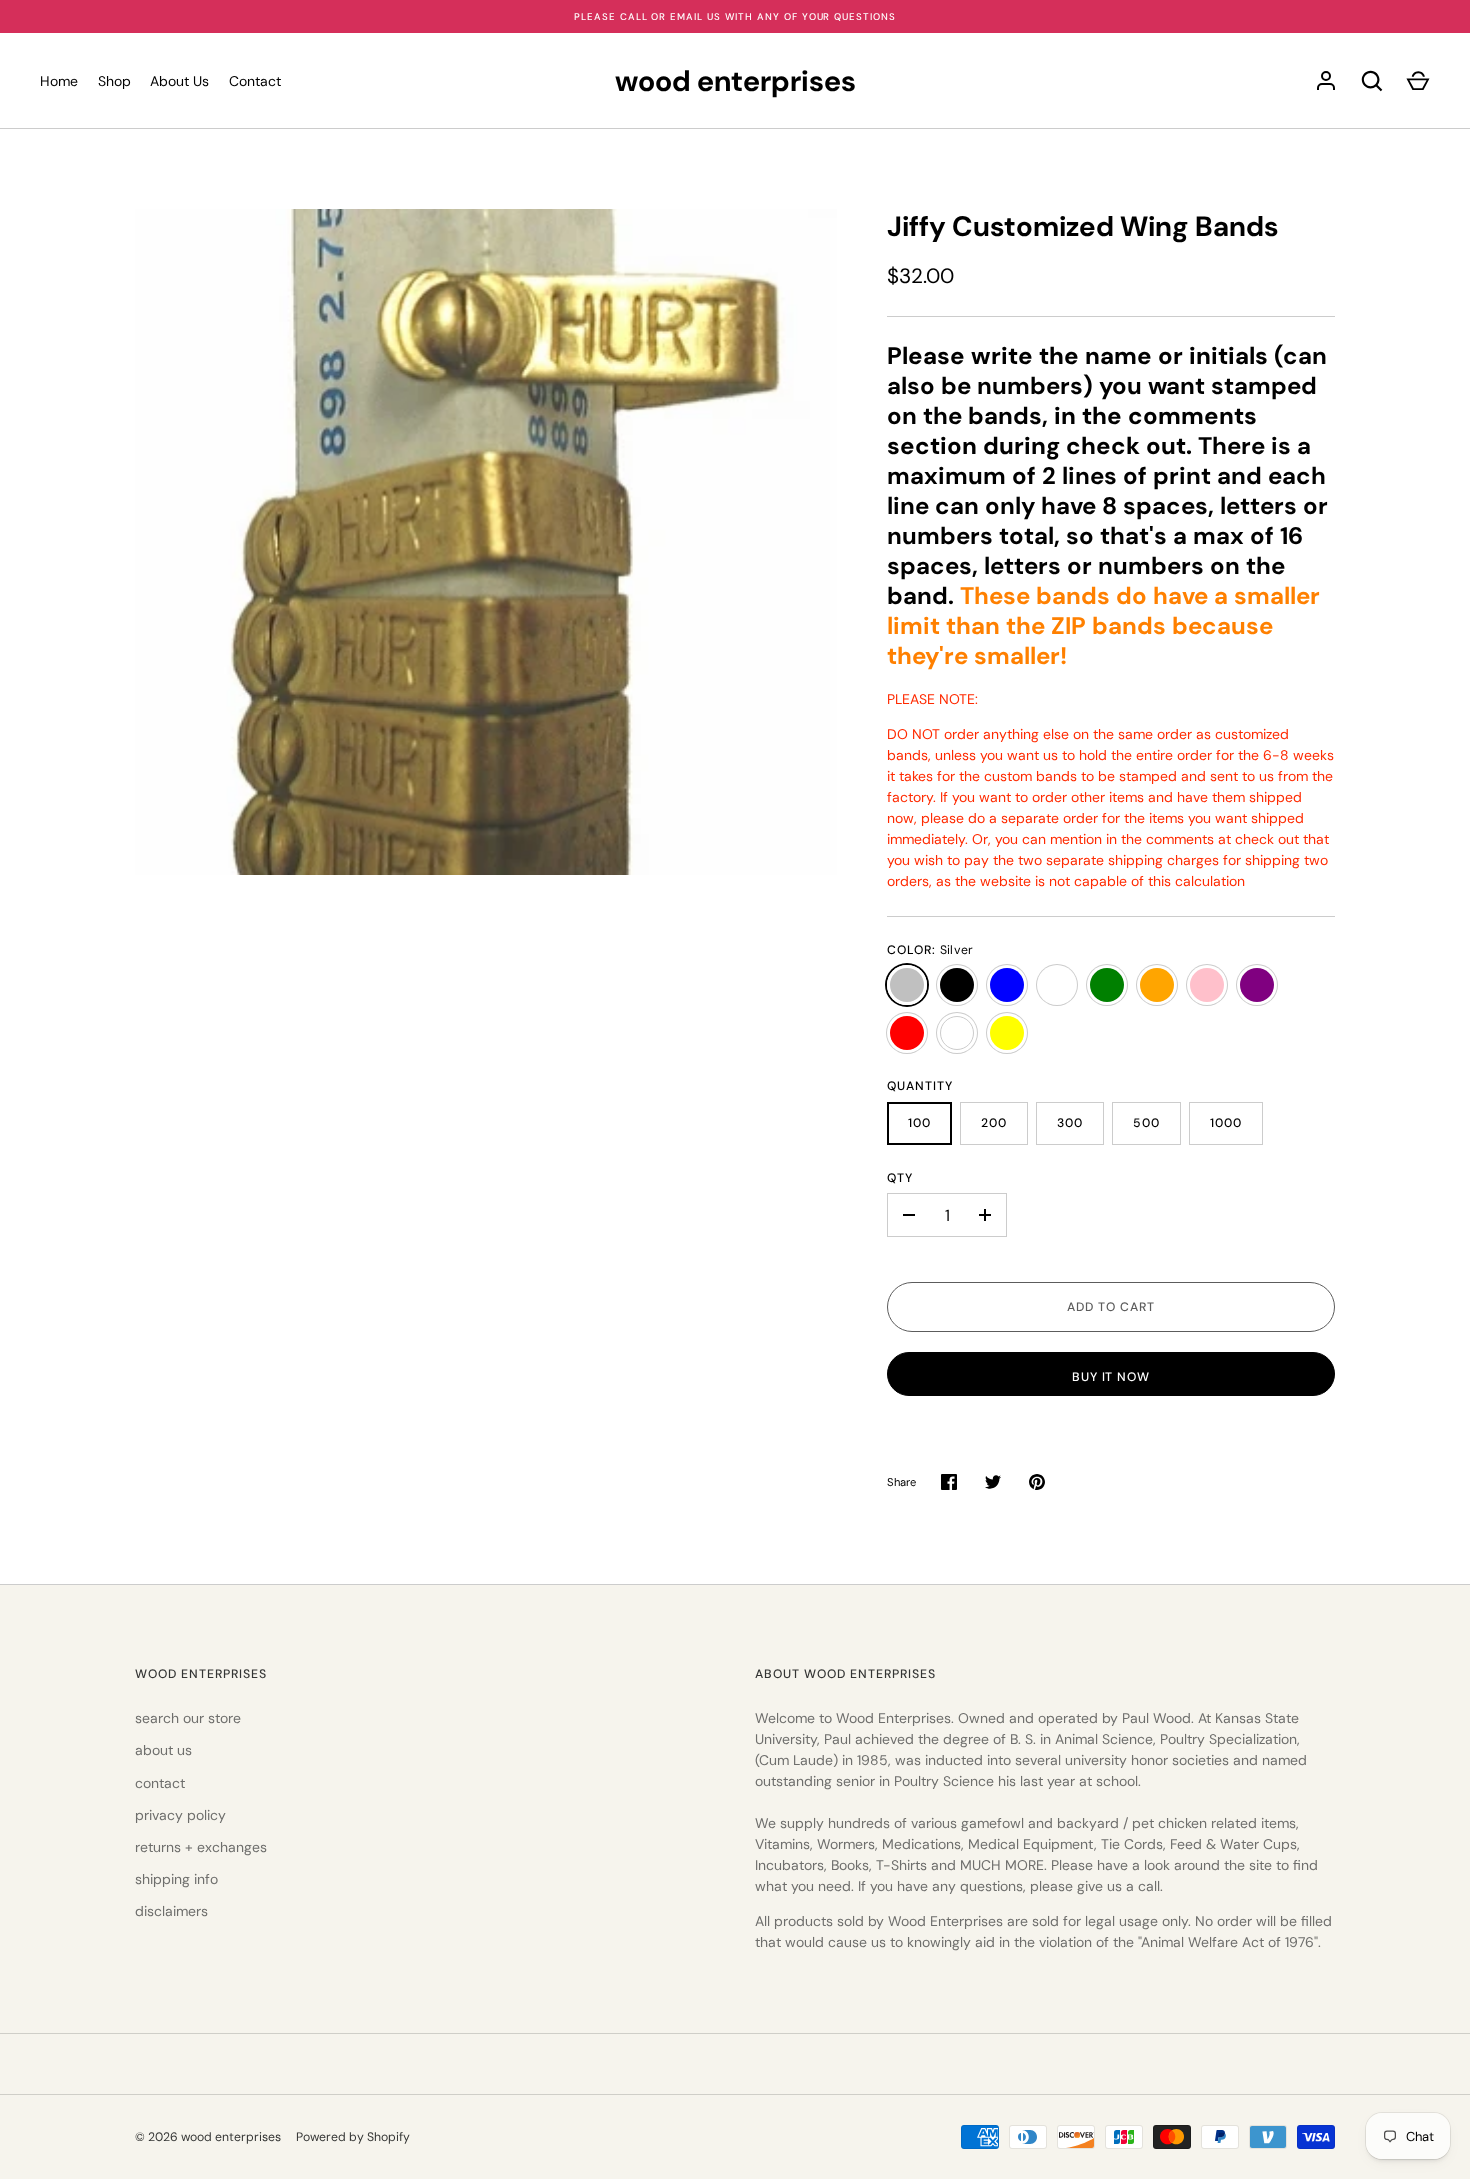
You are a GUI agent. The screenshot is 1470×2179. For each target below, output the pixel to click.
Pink (1207, 985)
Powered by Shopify (353, 2137)
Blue (1007, 985)
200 (994, 1123)
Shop (114, 81)
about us (163, 1750)
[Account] (1326, 81)
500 (1146, 1123)
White (957, 1033)
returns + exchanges (201, 1847)
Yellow (1007, 1033)
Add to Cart (1111, 1307)
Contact (255, 81)
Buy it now (1111, 1377)
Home (59, 81)
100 (919, 1123)
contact (160, 1783)
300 (1070, 1123)
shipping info (176, 1879)
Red (907, 1033)
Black (957, 985)
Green (1107, 985)
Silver (907, 985)
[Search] (1372, 81)
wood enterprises (735, 81)
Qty (900, 1178)
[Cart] (1418, 81)
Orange (1157, 985)
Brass (1057, 985)
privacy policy (180, 1815)
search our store (188, 1718)
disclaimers (171, 1911)
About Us (179, 81)
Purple (1257, 985)
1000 (1226, 1123)
